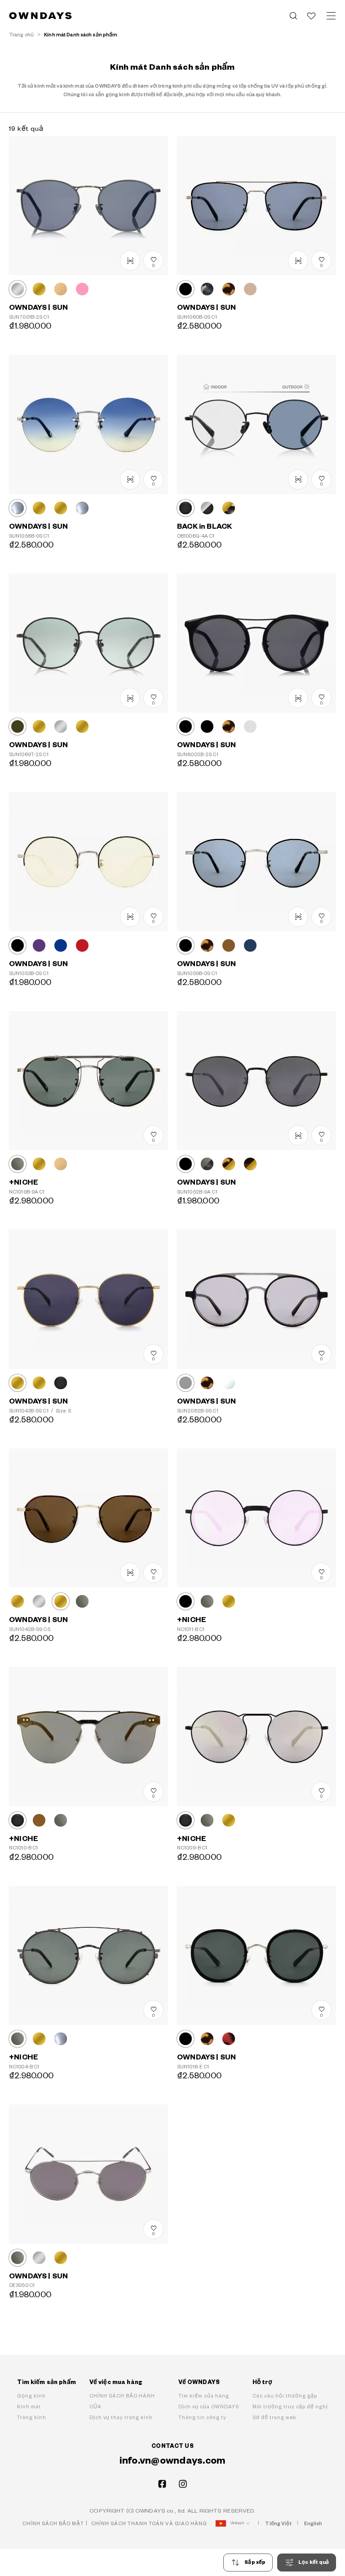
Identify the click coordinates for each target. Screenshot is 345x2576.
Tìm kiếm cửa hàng (204, 2396)
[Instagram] (183, 2484)
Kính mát (29, 2407)
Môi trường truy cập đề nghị (290, 2407)
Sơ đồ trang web (274, 2418)
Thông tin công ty (202, 2418)
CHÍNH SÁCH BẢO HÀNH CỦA (122, 2401)
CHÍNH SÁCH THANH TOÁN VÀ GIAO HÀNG (149, 2524)
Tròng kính (32, 2418)
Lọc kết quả (314, 2562)
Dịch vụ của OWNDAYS (209, 2407)
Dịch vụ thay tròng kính (121, 2418)
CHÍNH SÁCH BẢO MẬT (53, 2524)
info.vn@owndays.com (173, 2461)
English (313, 2524)
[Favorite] (311, 16)
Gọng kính (31, 2396)
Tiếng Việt (278, 2524)
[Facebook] (162, 2484)
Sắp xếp (255, 2562)
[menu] (331, 16)
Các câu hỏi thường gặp (285, 2396)
